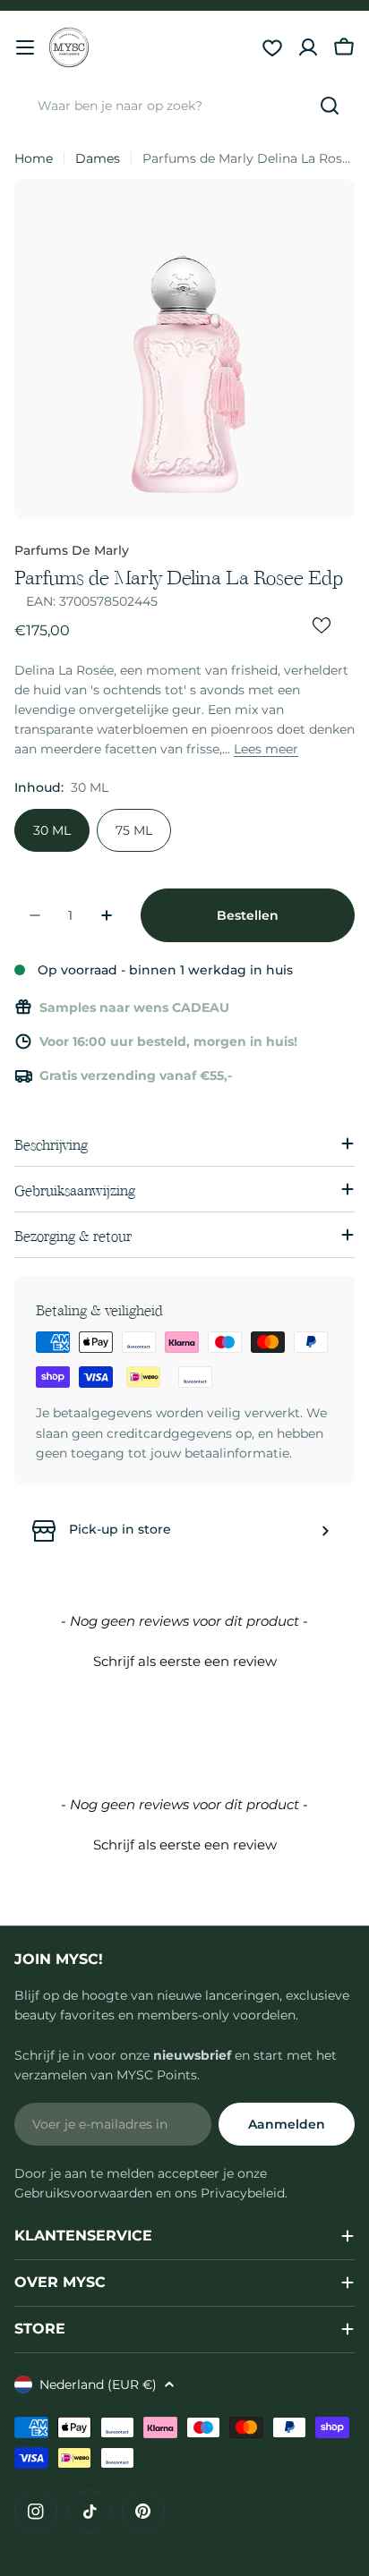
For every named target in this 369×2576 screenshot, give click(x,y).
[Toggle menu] (25, 47)
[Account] (308, 47)
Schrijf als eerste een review (185, 1661)
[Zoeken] (330, 106)
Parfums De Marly (72, 550)
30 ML (52, 830)
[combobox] (184, 106)
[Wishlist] (272, 47)
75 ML (134, 830)
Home (34, 158)
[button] (184, 1659)
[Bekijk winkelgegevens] (325, 1531)
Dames (98, 158)
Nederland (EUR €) (98, 2385)
